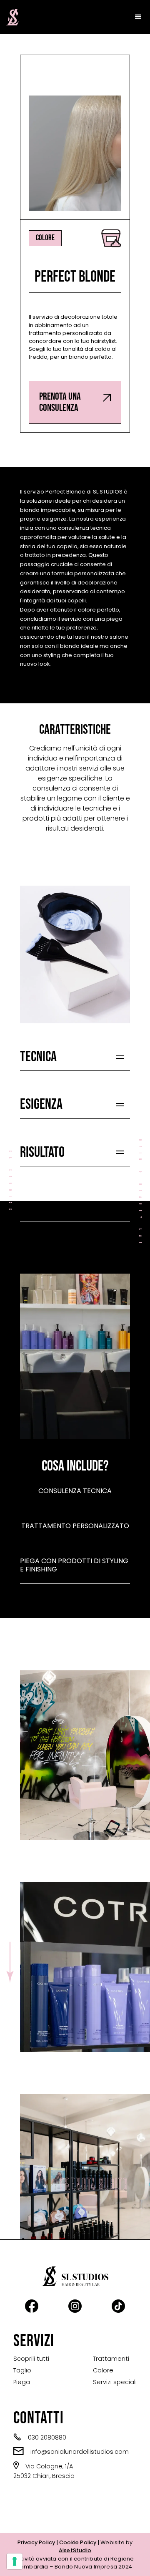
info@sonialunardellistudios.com (71, 2451)
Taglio (22, 2370)
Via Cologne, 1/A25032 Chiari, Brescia (44, 2471)
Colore (103, 2370)
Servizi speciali (115, 2382)
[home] (10, 17)
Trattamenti (111, 2359)
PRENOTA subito (94, 2185)
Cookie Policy (78, 2542)
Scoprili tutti (31, 2359)
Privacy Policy (36, 2542)
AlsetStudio (75, 2550)
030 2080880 (40, 2437)
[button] (138, 17)
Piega (22, 2382)
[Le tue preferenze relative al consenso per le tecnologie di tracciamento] (15, 2561)
